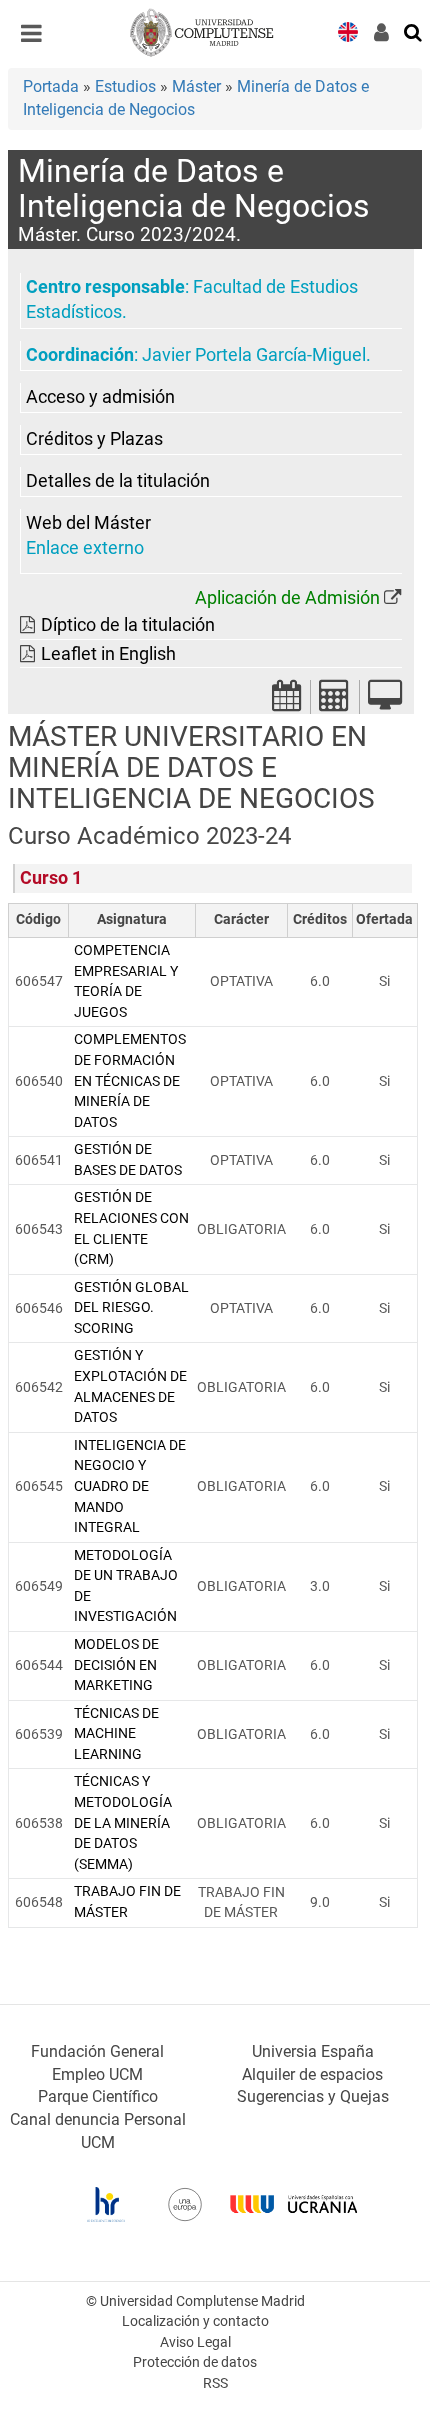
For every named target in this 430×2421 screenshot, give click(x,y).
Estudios (125, 86)
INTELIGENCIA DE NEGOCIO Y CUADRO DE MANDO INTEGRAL (130, 1486)
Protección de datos (195, 2362)
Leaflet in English (108, 654)
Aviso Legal (195, 2342)
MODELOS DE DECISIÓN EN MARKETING (116, 1665)
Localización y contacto (195, 2321)
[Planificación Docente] (287, 701)
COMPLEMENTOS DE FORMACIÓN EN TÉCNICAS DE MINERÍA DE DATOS (130, 1080)
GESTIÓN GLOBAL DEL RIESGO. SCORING (131, 1308)
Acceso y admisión (100, 397)
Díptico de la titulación (128, 625)
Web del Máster (88, 523)
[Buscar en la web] (414, 31)
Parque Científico (98, 2096)
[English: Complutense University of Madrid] (348, 30)
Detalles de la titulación (118, 481)
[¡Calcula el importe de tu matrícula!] (335, 701)
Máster (196, 86)
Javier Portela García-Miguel (254, 355)
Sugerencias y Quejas (313, 2096)
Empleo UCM (97, 2074)
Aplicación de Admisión (287, 598)
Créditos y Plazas (94, 439)
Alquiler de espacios (312, 2074)
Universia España (313, 2051)
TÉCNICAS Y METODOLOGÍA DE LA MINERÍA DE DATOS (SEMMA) (123, 1822)
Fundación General (97, 2051)
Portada (51, 86)
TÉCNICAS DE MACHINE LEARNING (116, 1734)
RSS (215, 2383)
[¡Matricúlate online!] (385, 701)
